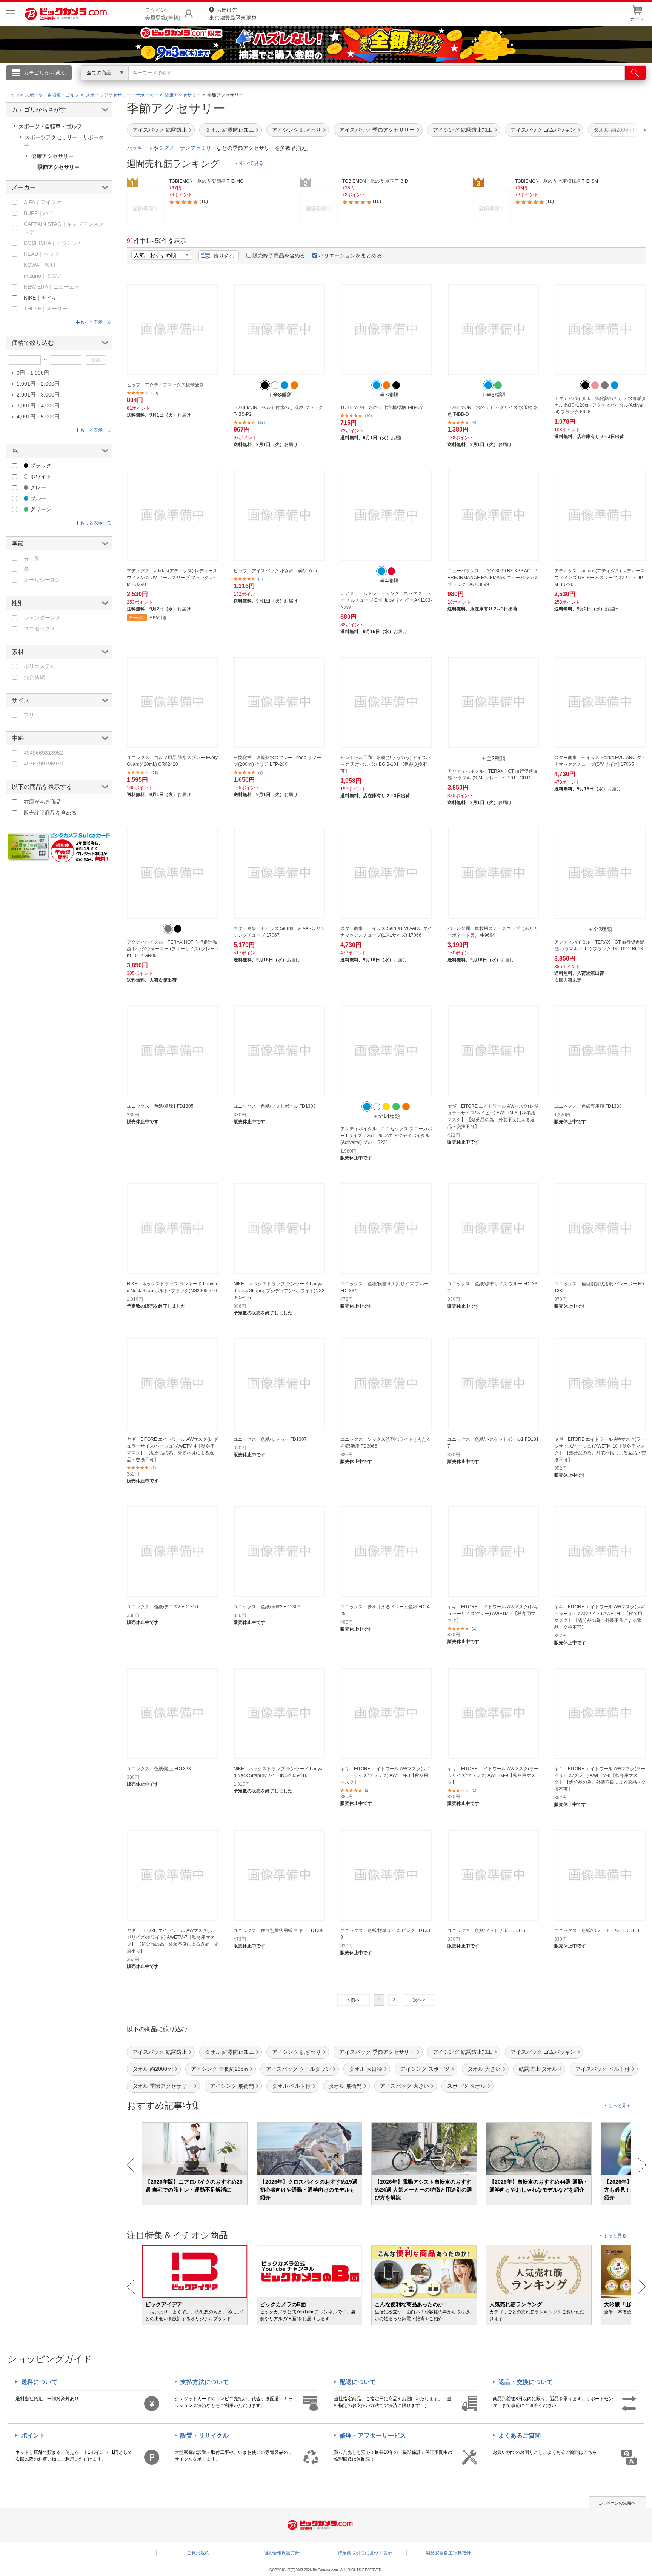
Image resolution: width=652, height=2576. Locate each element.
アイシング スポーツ (425, 2069)
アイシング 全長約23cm (219, 2069)
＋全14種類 (386, 1116)
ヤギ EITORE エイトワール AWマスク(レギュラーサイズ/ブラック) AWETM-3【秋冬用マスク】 (386, 1775)
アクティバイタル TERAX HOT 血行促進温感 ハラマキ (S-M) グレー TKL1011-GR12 (493, 775)
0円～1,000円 (33, 373)
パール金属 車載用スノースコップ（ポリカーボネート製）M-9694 (493, 932)
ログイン (164, 85)
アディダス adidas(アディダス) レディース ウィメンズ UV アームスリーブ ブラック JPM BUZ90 (172, 578)
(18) (261, 422)
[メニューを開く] (10, 14)
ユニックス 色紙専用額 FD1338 (588, 1106)
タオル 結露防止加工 (229, 130)
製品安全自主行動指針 (448, 2553)
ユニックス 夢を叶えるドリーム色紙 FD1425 (385, 1610)
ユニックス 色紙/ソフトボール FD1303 (275, 1106)
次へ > (419, 2000)
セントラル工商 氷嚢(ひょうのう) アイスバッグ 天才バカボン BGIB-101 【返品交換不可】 (385, 764)
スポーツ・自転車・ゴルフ (50, 126)
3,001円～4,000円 (38, 406)
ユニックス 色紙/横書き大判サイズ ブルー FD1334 (384, 1287)
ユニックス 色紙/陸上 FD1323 (159, 1769)
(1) (260, 772)
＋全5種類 (493, 395)
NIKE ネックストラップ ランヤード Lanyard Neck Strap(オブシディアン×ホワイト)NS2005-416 (279, 1291)
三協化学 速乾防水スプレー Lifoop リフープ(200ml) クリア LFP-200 (277, 761)
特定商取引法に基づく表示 (365, 2553)
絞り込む (224, 256)
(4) (474, 422)
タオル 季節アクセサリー (162, 2086)
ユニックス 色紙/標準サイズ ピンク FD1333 (385, 1934)
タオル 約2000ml (153, 2069)
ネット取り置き (424, 83)
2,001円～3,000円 (38, 395)
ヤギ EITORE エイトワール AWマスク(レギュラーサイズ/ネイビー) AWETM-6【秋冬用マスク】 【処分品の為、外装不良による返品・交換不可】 (493, 1116)
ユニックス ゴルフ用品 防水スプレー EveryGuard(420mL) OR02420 (172, 761)
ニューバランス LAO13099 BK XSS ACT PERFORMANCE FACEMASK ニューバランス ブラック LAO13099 (493, 578)
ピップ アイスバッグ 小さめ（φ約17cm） (278, 571)
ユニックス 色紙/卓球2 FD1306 (267, 1607)
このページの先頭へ (617, 2503)
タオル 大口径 (366, 2069)
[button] (623, 130)
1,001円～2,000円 (38, 384)
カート (637, 19)
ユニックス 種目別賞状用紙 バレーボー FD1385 (599, 1287)
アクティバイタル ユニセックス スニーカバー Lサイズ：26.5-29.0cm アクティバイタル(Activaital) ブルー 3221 (386, 1136)
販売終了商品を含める (279, 255)
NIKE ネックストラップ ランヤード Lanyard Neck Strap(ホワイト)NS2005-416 (279, 1772)
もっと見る (620, 2106)
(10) (368, 416)
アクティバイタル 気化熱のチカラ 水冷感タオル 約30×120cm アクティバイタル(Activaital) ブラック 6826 (600, 405)
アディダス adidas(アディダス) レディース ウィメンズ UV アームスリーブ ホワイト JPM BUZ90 (600, 578)
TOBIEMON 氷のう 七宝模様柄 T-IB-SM (382, 407)
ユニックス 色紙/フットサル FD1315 (486, 1930)
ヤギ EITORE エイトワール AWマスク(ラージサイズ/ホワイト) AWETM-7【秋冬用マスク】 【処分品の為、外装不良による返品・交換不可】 (173, 1941)
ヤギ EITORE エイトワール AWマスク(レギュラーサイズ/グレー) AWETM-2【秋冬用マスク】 (493, 1614)
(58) (155, 772)
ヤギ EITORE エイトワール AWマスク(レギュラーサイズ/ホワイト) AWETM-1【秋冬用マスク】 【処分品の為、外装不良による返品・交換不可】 (600, 1617)
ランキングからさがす (296, 83)
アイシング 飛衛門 (232, 2086)
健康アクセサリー (52, 156)
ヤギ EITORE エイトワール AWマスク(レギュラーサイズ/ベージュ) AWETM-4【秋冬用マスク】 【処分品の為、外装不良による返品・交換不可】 (172, 1449)
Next (642, 2165)
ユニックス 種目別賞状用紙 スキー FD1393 (279, 1930)
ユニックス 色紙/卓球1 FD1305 (160, 1106)
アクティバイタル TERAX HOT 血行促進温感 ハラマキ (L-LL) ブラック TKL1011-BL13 (599, 945)
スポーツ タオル (466, 2086)
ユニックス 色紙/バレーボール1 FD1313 (597, 1930)
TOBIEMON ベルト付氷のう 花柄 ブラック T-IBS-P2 (278, 411)
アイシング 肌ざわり (297, 130)
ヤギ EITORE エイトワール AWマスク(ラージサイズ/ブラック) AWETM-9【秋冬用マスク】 (493, 1775)
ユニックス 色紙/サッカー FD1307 (270, 1439)
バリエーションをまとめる (350, 255)
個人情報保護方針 (281, 2553)
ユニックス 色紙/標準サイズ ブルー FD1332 (492, 1287)
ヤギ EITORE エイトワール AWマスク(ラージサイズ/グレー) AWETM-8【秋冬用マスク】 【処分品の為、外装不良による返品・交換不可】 (600, 1779)
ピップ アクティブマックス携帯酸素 (165, 385)
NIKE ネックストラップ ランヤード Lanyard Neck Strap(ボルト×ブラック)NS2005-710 (172, 1287)
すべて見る (251, 163)
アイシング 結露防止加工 (463, 130)
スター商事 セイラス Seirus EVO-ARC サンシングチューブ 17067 (279, 932)
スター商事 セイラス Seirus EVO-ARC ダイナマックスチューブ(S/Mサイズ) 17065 (600, 761)
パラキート (140, 148)
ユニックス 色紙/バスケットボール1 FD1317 (493, 1443)
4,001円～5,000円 (38, 417)
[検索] (635, 73)
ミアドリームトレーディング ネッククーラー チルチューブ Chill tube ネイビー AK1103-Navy (386, 600)
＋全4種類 (386, 581)
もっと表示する (96, 322)
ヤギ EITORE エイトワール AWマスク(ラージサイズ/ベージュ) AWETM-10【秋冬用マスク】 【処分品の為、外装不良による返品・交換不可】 (600, 1449)
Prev (131, 2165)
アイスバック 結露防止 (160, 130)
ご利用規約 (198, 2553)
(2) (260, 579)
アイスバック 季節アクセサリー (377, 130)
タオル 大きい (484, 2069)
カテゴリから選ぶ (45, 73)
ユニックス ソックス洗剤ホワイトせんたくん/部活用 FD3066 (386, 1443)
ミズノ (166, 148)
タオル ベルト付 (291, 2086)
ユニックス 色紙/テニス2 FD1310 (162, 1607)
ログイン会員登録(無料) (163, 14)
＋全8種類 (280, 395)
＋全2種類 (493, 758)
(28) (155, 393)
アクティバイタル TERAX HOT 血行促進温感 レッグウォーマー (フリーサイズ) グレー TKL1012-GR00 (173, 949)
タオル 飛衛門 (345, 2086)
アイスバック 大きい (404, 2086)
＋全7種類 (386, 395)
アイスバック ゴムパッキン (543, 130)
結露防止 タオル (538, 2069)
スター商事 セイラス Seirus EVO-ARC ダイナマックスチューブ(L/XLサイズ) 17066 (386, 932)
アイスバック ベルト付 (603, 2069)
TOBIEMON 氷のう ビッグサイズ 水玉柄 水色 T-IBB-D (493, 411)
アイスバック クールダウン (298, 2069)
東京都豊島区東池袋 (233, 14)
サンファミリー (198, 148)
